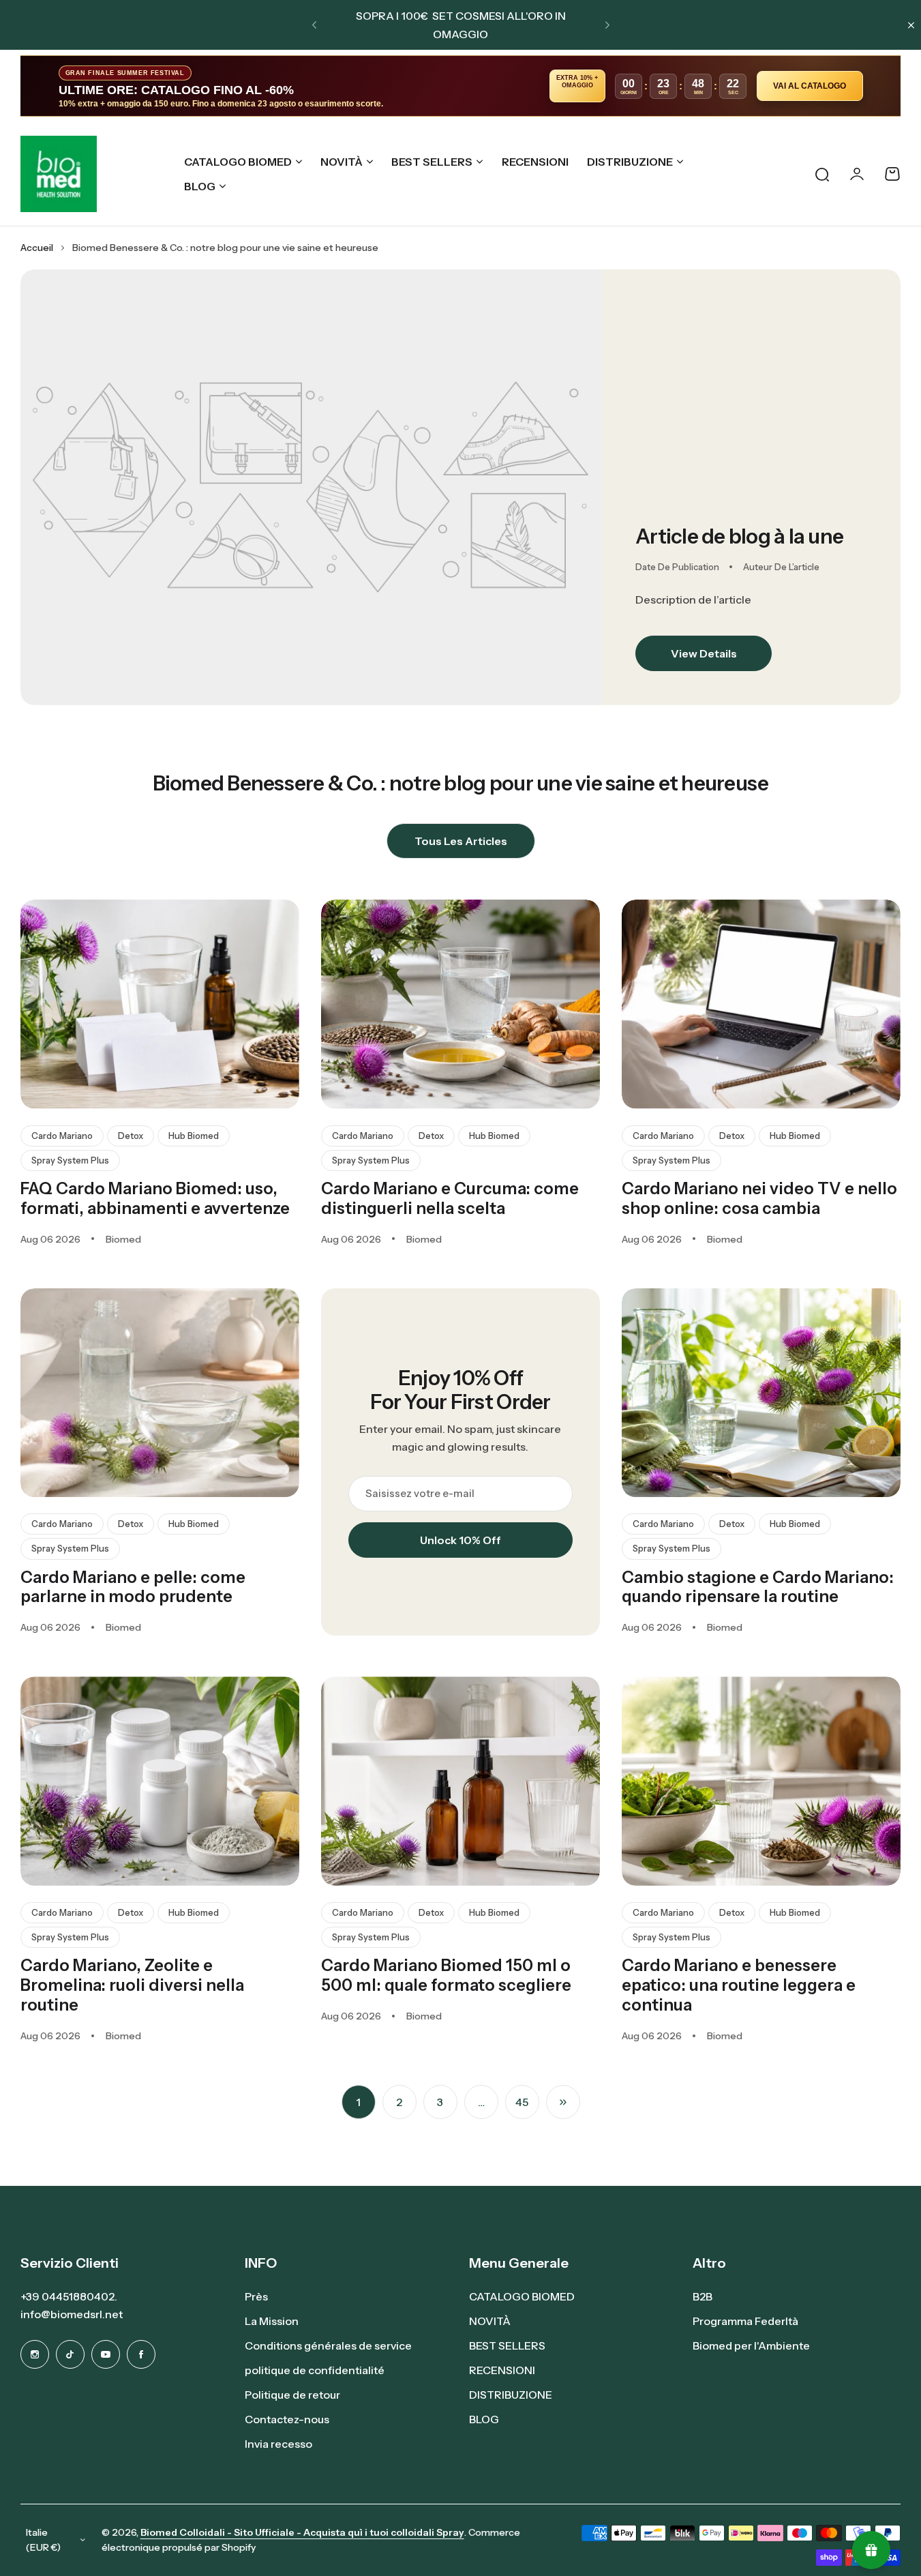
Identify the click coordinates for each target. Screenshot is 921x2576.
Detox (131, 1136)
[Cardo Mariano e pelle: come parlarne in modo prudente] (160, 1393)
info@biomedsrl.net (72, 2314)
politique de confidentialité (315, 2370)
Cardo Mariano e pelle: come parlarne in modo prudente (133, 1587)
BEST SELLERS (432, 162)
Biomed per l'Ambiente (751, 2345)
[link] (311, 487)
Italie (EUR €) (43, 2540)
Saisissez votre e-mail (420, 1493)
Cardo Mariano (62, 1136)
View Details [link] (704, 653)
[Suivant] (563, 2102)
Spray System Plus (70, 1160)
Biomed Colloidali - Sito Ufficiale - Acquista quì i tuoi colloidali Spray (302, 2532)
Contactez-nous (287, 2419)
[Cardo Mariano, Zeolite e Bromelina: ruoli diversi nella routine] (160, 1781)
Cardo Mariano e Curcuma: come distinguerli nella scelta (450, 1198)
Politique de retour (292, 2395)
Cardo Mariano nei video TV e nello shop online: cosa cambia (759, 1198)
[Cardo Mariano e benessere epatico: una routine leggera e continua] (761, 1781)
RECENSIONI (502, 2370)
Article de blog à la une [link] (739, 536)
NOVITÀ (342, 162)
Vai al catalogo (810, 86)
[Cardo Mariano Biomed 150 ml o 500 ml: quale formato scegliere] (460, 1781)
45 (522, 2102)
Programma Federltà (745, 2321)
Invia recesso (278, 2444)
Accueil (37, 248)
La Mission (272, 2321)
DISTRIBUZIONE (630, 162)
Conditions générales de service (328, 2345)
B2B (703, 2296)
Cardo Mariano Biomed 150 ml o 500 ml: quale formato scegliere (446, 1975)
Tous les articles (461, 841)
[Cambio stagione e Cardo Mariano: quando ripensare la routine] (761, 1393)
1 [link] (358, 2102)
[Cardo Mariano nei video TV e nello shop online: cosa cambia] (761, 1004)
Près (256, 2296)
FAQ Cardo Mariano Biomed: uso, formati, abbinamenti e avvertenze (155, 1198)
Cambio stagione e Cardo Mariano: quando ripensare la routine (758, 1587)
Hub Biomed (194, 1136)
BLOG (200, 186)
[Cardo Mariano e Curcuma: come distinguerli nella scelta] (460, 1004)
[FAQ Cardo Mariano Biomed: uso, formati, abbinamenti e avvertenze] (160, 1004)
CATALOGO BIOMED (238, 162)
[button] (314, 25)
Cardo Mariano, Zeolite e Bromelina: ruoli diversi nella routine (132, 1985)
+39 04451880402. (69, 2296)
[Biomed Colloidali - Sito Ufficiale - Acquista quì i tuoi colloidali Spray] (59, 174)
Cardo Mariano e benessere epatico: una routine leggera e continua (739, 1985)
